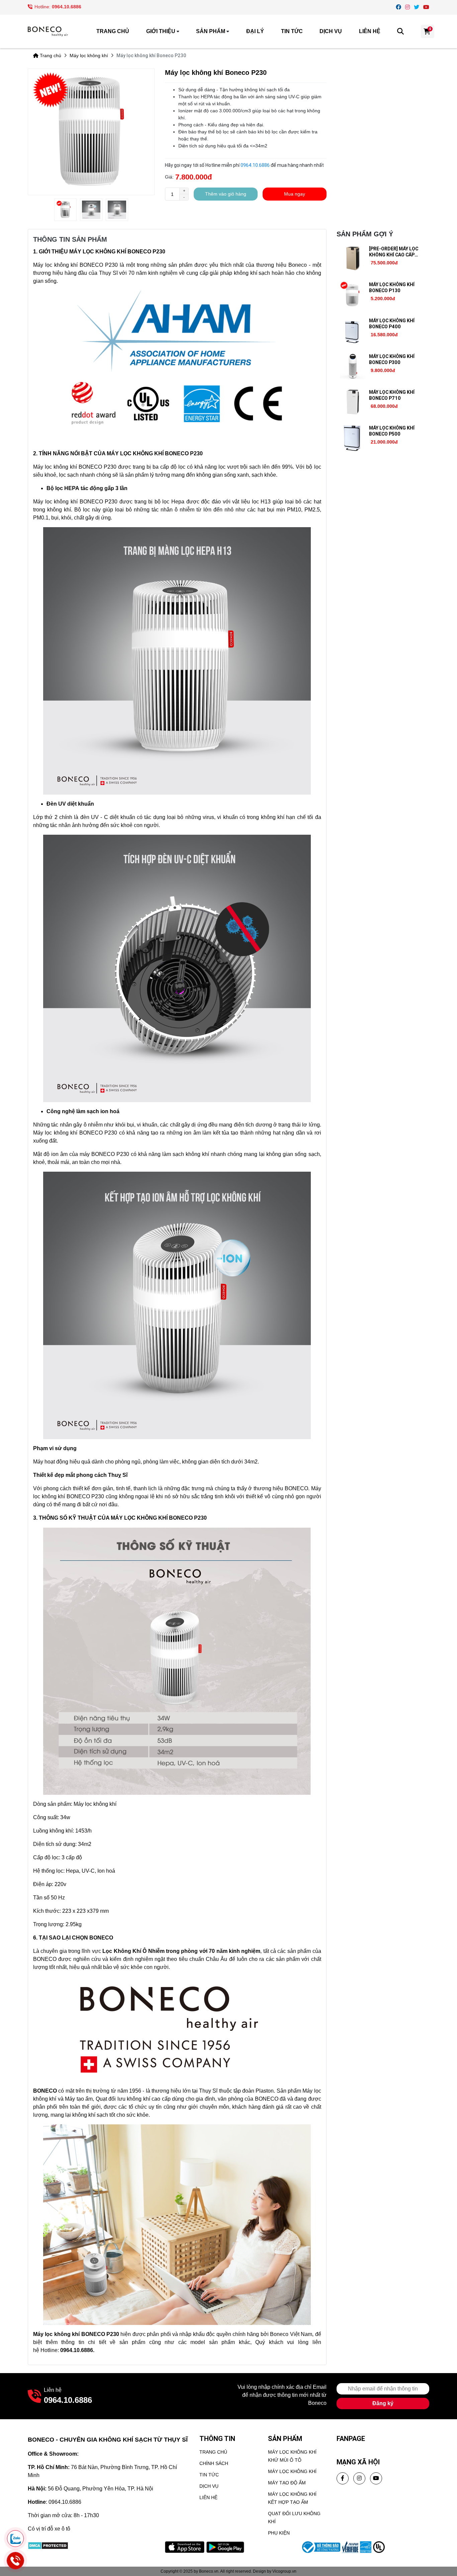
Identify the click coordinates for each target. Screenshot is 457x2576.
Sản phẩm (211, 31)
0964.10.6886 (67, 7)
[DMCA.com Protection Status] (48, 2545)
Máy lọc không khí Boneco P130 (392, 287)
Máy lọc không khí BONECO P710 (392, 395)
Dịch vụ (331, 31)
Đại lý (255, 31)
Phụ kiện (279, 2533)
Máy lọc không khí (89, 55)
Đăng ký (383, 2403)
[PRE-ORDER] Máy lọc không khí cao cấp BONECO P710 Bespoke (396, 255)
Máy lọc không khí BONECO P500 (392, 431)
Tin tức (292, 31)
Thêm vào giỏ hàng (226, 194)
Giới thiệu (161, 31)
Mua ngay (295, 194)
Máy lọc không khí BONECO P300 (392, 359)
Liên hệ (370, 31)
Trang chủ (113, 31)
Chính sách (214, 2463)
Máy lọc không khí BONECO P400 (392, 324)
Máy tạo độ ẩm (287, 2483)
